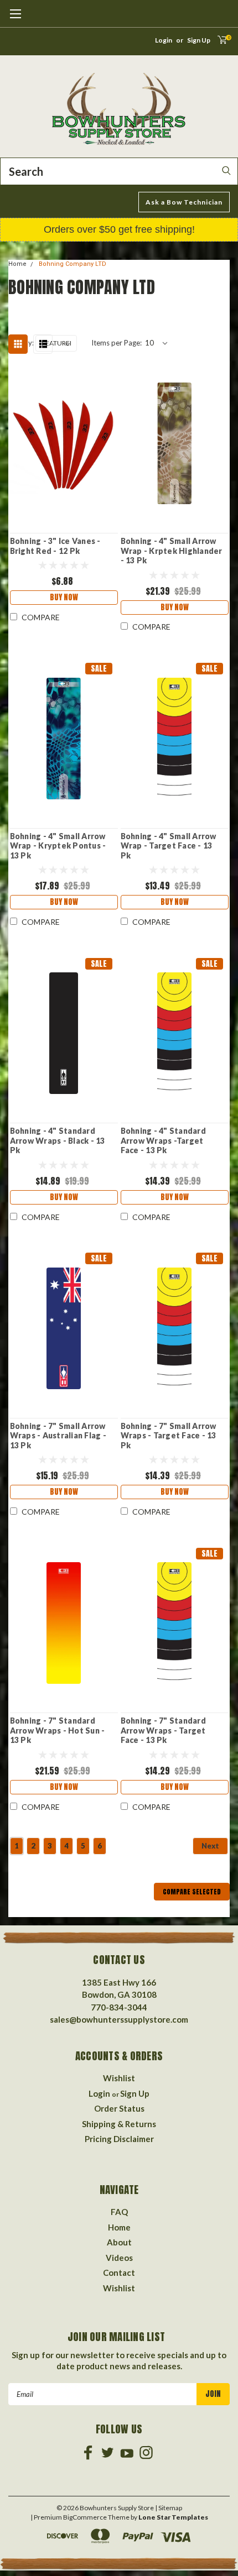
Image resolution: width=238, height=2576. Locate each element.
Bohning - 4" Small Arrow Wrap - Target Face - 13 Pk (169, 846)
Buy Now (64, 597)
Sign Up (199, 40)
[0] (219, 43)
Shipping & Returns (119, 2124)
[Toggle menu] (15, 19)
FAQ (119, 2212)
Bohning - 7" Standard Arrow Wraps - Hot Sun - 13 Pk (58, 1730)
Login (164, 40)
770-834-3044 (119, 2007)
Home (17, 264)
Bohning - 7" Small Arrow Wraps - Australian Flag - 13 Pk (58, 1436)
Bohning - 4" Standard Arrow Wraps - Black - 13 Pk (58, 1140)
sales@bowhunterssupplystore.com (119, 2019)
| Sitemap (169, 2508)
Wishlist (119, 2078)
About (119, 2242)
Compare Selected (192, 1892)
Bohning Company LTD (73, 264)
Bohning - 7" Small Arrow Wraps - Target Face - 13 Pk (169, 1436)
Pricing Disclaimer (119, 2139)
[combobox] (119, 171)
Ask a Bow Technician (184, 202)
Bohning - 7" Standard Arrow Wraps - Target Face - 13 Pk (163, 1730)
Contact (119, 2273)
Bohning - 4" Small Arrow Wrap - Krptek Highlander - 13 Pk (172, 551)
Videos (119, 2258)
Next (210, 1846)
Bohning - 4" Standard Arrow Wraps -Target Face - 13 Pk (163, 1140)
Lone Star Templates (173, 2517)
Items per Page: (117, 343)
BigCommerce (85, 2517)
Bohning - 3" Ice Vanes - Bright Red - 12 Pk (55, 546)
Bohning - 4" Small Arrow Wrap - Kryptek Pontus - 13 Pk (58, 846)
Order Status (119, 2108)
